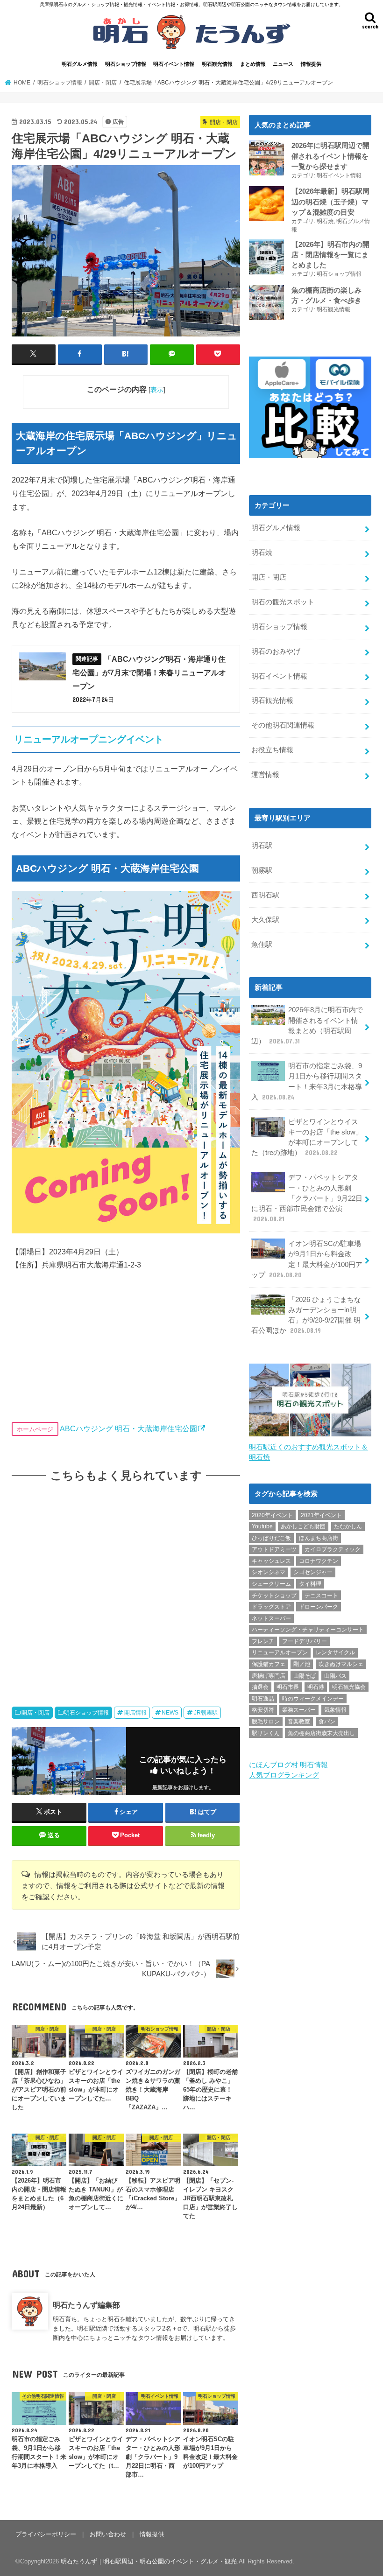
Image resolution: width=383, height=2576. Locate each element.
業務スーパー (299, 1710)
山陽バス (335, 1676)
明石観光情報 (217, 64)
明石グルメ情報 (80, 64)
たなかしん (348, 1526)
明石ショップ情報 (126, 64)
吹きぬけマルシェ (341, 1664)
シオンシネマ (269, 1572)
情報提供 (311, 64)
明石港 (316, 1687)
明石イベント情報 (174, 64)
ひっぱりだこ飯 (271, 1538)
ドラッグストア (271, 1607)
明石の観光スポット (283, 602)
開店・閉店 (35, 1713)
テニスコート (321, 1596)
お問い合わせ (108, 2534)
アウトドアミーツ (274, 1549)
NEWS (170, 1713)
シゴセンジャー (313, 1572)
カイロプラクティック (333, 1549)
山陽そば (305, 1676)
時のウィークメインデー (313, 1699)
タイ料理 (310, 1584)
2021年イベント (321, 1515)
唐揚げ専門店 (269, 1676)
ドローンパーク (319, 1607)
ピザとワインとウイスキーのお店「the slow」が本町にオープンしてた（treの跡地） (307, 1137)
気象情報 (335, 1710)
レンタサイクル (335, 1652)
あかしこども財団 (303, 1526)
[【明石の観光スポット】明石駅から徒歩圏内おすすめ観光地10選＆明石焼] (310, 1437)
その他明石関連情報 (283, 725)
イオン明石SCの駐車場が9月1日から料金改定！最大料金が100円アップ (307, 1259)
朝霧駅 (262, 870)
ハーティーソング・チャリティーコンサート (308, 1630)
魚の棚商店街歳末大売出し (321, 1733)
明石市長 (288, 1687)
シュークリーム (271, 1584)
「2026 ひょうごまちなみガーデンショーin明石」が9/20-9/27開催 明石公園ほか (306, 1315)
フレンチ (263, 1641)
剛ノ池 (302, 1664)
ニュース (283, 64)
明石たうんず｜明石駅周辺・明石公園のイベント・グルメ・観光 (149, 2561)
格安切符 (263, 1710)
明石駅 (262, 846)
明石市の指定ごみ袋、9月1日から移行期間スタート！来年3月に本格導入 (307, 1081)
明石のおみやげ (276, 651)
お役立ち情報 (272, 750)
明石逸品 (263, 1699)
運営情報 (265, 775)
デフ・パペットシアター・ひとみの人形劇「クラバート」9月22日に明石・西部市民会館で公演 (307, 1198)
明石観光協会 (349, 1687)
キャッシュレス (271, 1561)
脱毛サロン (266, 1722)
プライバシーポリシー (46, 2534)
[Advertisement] (126, 1586)
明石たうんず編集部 (86, 2305)
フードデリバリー (305, 1641)
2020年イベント (272, 1515)
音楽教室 (299, 1722)
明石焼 (325, 221)
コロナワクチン (319, 1561)
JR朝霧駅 (206, 1713)
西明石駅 (265, 895)
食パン (327, 1722)
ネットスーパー (271, 1618)
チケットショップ (274, 1596)
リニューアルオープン (280, 1652)
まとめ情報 (253, 64)
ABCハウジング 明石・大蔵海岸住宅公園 (128, 1428)
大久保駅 (265, 920)
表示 (157, 390)
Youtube (262, 1526)
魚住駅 (262, 945)
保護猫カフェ (269, 1664)
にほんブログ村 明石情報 (288, 1765)
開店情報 (135, 1713)
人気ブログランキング (284, 1775)
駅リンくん (266, 1733)
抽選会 (260, 1687)
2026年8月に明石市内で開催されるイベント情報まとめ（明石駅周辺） (307, 1025)
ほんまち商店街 (319, 1538)
